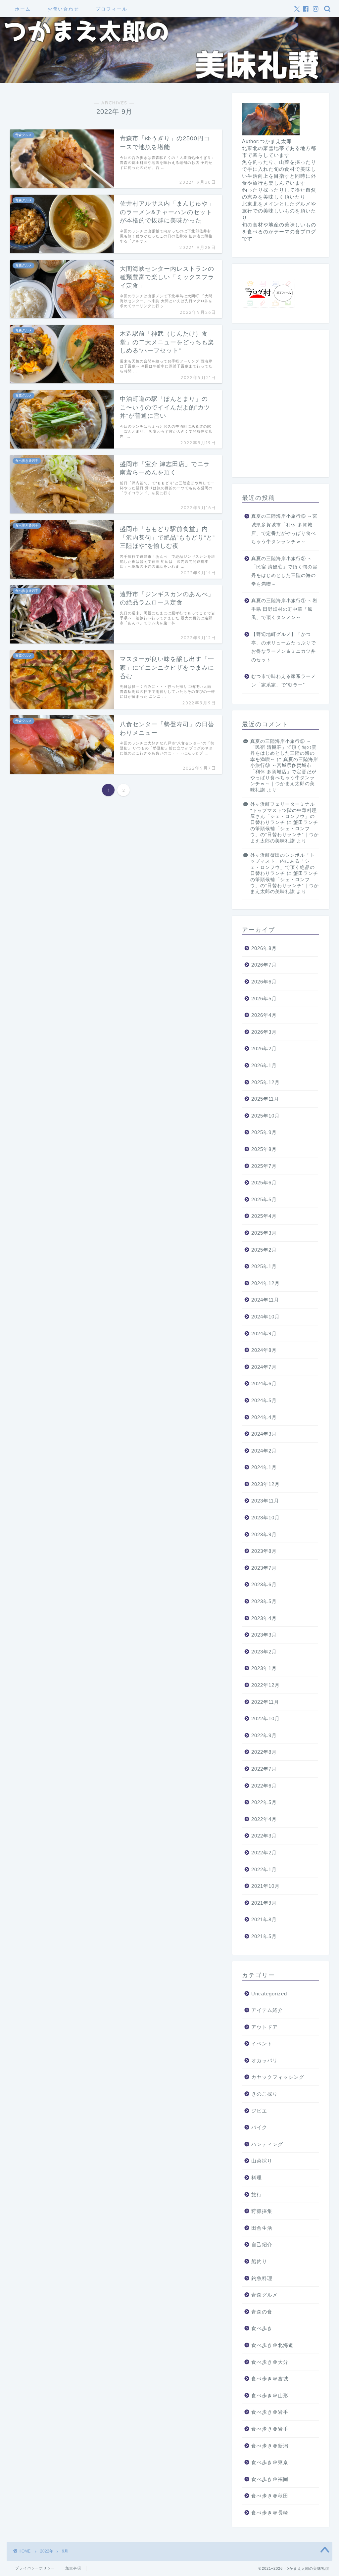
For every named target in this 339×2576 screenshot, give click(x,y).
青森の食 (262, 2312)
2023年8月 (264, 1551)
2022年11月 (265, 1702)
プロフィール (112, 9)
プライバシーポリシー (35, 2568)
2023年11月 (265, 1501)
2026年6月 (264, 982)
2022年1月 (264, 1869)
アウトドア (265, 2027)
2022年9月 (264, 1735)
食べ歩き (262, 2328)
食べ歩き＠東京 (270, 2462)
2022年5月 (264, 1802)
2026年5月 (264, 999)
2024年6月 (264, 1383)
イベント (262, 2044)
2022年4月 (264, 1819)
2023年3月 (264, 1635)
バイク (259, 2127)
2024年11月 (265, 1300)
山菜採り (262, 2161)
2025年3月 (264, 1233)
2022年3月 (264, 1836)
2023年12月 (266, 1484)
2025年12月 (266, 1082)
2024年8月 (264, 1350)
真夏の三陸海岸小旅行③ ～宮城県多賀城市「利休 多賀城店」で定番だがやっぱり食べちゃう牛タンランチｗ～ (284, 529)
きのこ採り (265, 2094)
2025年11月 (265, 1099)
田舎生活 (262, 2228)
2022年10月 (266, 1718)
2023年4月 (264, 1618)
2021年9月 (264, 1903)
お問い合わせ (63, 9)
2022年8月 (264, 1752)
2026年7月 (264, 965)
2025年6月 (264, 1183)
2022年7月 (264, 1769)
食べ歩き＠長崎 (270, 2513)
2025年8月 (264, 1149)
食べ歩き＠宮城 (270, 2379)
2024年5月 (264, 1400)
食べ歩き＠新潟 (270, 2446)
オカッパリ (265, 2060)
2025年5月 (264, 1199)
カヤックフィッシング (278, 2077)
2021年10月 (266, 1886)
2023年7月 (264, 1568)
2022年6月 (264, 1786)
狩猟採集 (262, 2211)
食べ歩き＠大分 (270, 2362)
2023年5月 (264, 1601)
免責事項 (73, 2568)
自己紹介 (262, 2244)
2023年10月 (266, 1518)
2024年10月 (266, 1317)
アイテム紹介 (267, 2010)
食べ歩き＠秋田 (270, 2496)
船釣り (259, 2261)
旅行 (257, 2194)
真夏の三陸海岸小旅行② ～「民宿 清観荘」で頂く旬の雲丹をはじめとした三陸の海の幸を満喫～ (284, 571)
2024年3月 (264, 1434)
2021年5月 (264, 1936)
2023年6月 (264, 1584)
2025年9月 (264, 1132)
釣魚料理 (262, 2278)
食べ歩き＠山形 (270, 2395)
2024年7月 (264, 1367)
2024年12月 (266, 1283)
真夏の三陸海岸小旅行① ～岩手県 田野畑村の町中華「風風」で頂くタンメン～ (284, 609)
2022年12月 (266, 1685)
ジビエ (259, 2111)
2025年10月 (266, 1116)
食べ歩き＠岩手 (270, 2412)
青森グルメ (265, 2295)
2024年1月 (264, 1467)
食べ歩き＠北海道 (272, 2345)
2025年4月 (264, 1216)
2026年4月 (264, 1015)
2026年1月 (264, 1065)
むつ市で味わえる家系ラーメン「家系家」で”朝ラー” (284, 681)
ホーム (23, 9)
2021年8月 (264, 1919)
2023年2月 (264, 1652)
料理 (257, 2178)
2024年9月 (264, 1334)
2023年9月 (264, 1534)
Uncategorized (269, 1994)
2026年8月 (264, 948)
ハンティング (267, 2144)
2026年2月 (264, 1049)
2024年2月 (264, 1451)
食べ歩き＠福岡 (270, 2479)
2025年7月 (264, 1166)
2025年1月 (264, 1266)
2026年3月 (264, 1032)
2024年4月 (264, 1417)
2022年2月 (264, 1853)
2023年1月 (264, 1668)
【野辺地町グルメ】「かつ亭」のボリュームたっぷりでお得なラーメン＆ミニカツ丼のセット (284, 647)
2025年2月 (264, 1250)
